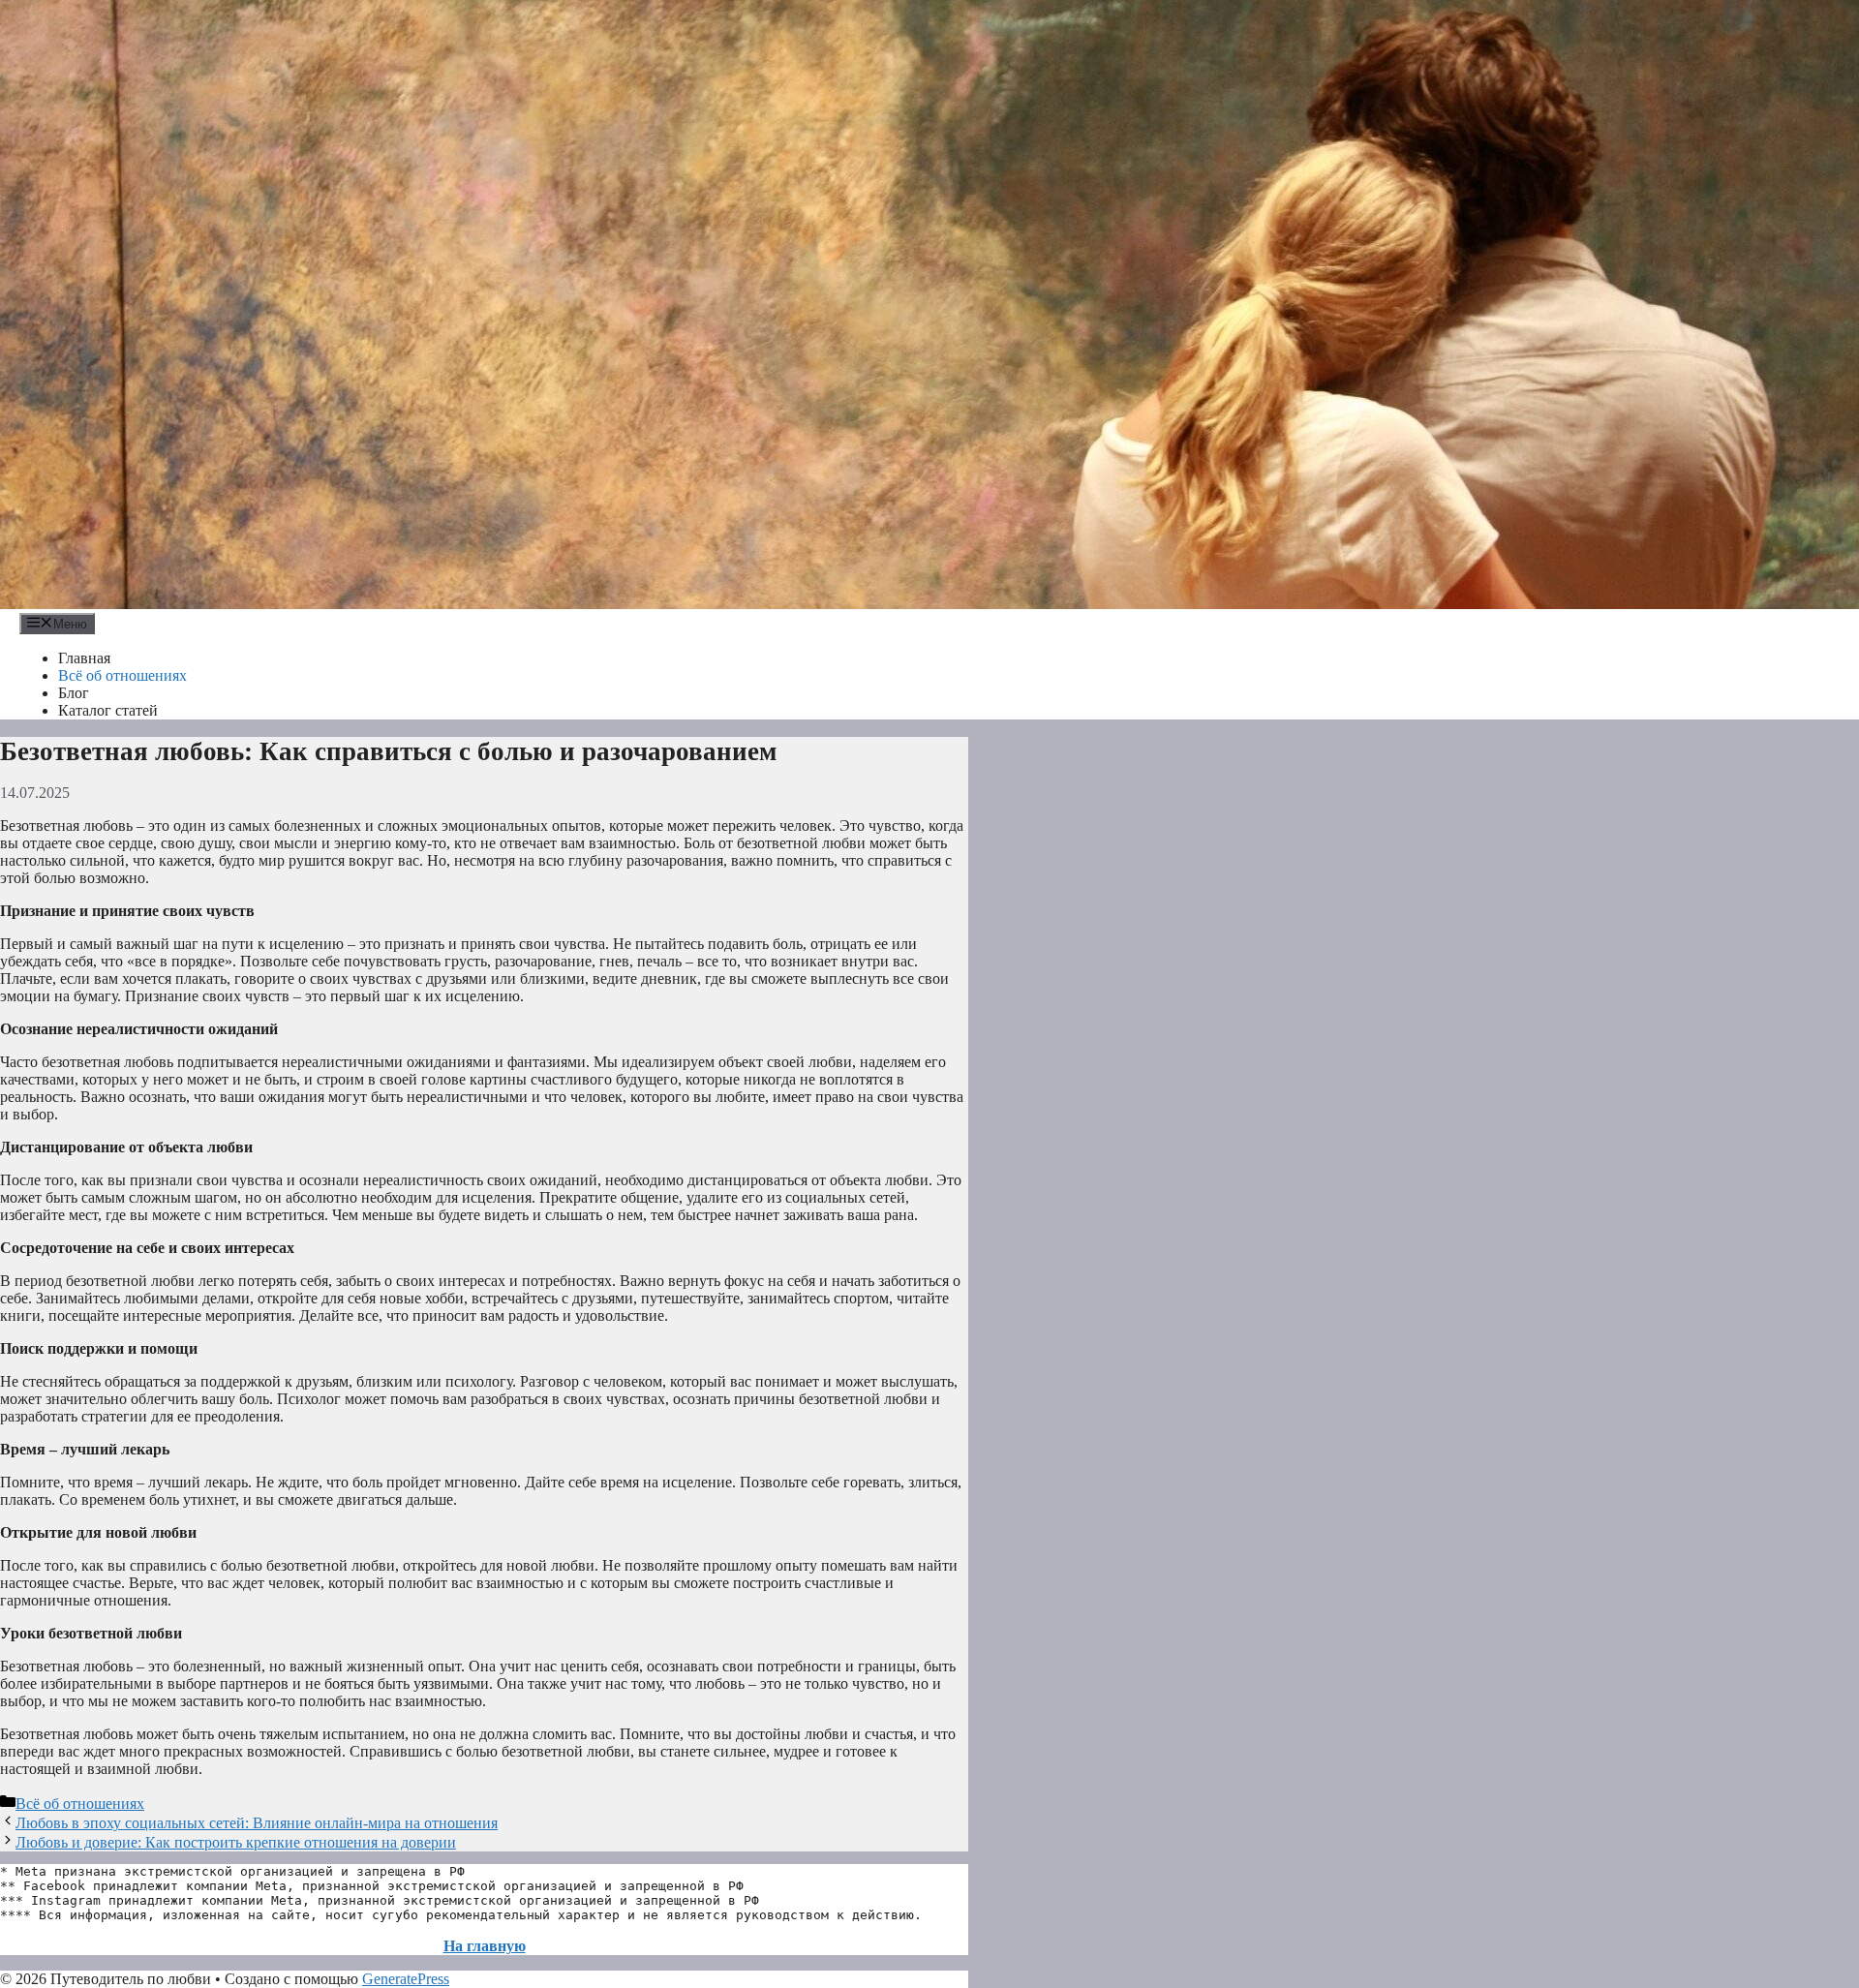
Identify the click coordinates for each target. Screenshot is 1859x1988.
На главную (485, 1946)
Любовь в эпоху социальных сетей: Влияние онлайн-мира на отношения (257, 1823)
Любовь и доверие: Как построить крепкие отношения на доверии (236, 1842)
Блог (74, 693)
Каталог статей (108, 710)
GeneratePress (406, 1979)
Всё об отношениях (122, 675)
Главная (84, 658)
